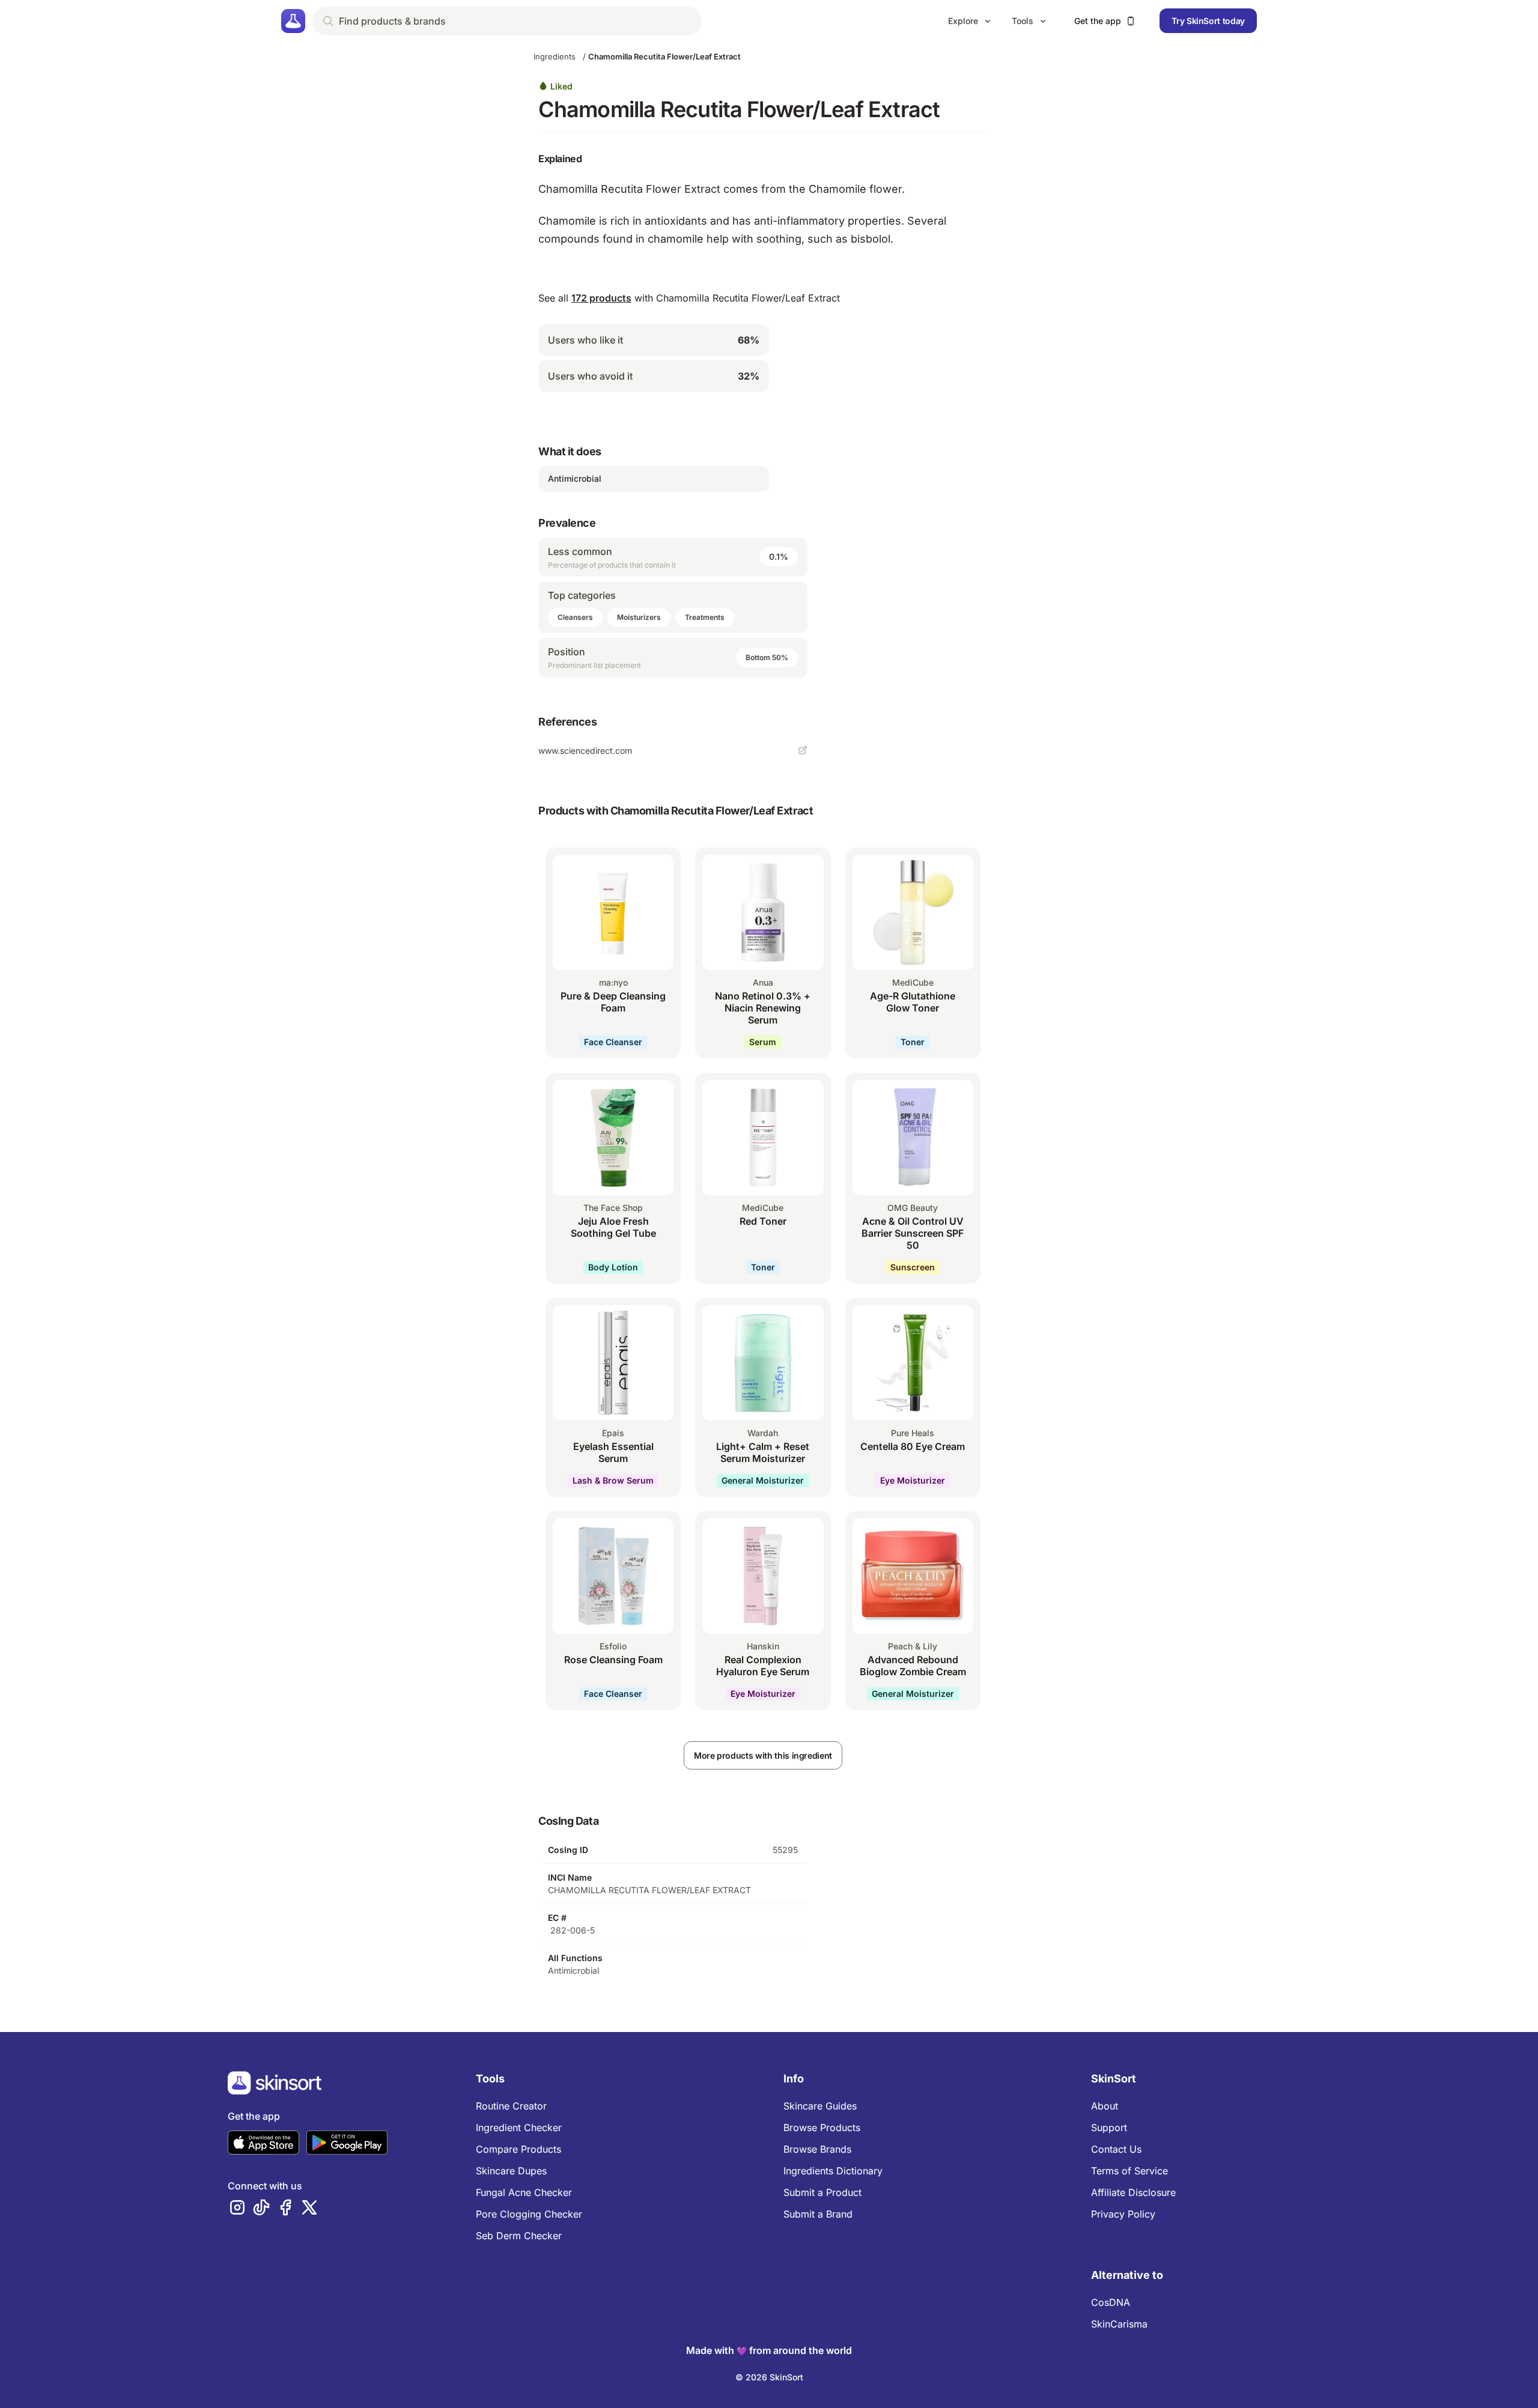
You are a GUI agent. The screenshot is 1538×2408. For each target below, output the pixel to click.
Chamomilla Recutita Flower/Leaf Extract (664, 56)
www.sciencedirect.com (585, 751)
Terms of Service (1129, 2171)
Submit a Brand (818, 2214)
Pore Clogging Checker (529, 2214)
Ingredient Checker (519, 2127)
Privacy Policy (1123, 2214)
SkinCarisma (1119, 2324)
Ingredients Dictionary (833, 2171)
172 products (601, 298)
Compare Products (518, 2149)
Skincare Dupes (511, 2171)
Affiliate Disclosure (1133, 2192)
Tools (1023, 21)
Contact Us (1116, 2149)
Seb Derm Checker (519, 2236)
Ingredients (555, 56)
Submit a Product (822, 2192)
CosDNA (1111, 2302)
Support (1109, 2127)
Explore (963, 21)
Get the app (1098, 21)
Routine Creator (511, 2106)
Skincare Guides (820, 2106)
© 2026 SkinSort (769, 2377)
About (1105, 2106)
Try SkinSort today (1208, 21)
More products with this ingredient (763, 1755)
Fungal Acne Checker (524, 2192)
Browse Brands (817, 2149)
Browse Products (822, 2127)
